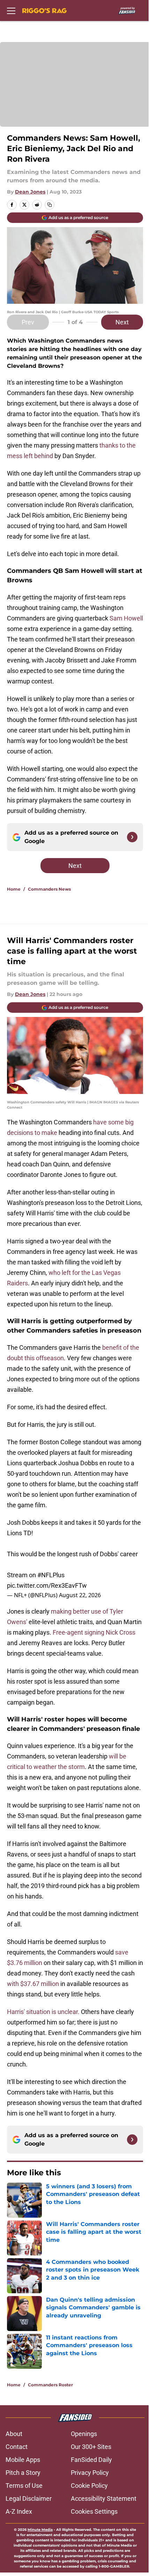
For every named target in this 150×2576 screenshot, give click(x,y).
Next (122, 322)
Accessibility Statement (104, 2498)
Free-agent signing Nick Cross (94, 1632)
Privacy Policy (90, 2473)
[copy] (50, 205)
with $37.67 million (33, 1984)
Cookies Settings (94, 2511)
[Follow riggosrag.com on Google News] (132, 837)
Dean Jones (30, 192)
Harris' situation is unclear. (43, 2012)
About (14, 2434)
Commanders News (49, 889)
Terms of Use (24, 2486)
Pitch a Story (23, 2473)
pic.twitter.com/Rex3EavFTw (47, 1585)
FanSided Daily (91, 2460)
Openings (84, 2434)
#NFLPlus (51, 1575)
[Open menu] (11, 10)
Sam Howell (126, 618)
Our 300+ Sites (91, 2447)
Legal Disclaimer (29, 2498)
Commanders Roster (50, 2385)
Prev (28, 322)
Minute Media (40, 2530)
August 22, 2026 (80, 1595)
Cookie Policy (89, 2486)
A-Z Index (19, 2511)
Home (14, 889)
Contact (17, 2447)
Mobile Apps (23, 2460)
